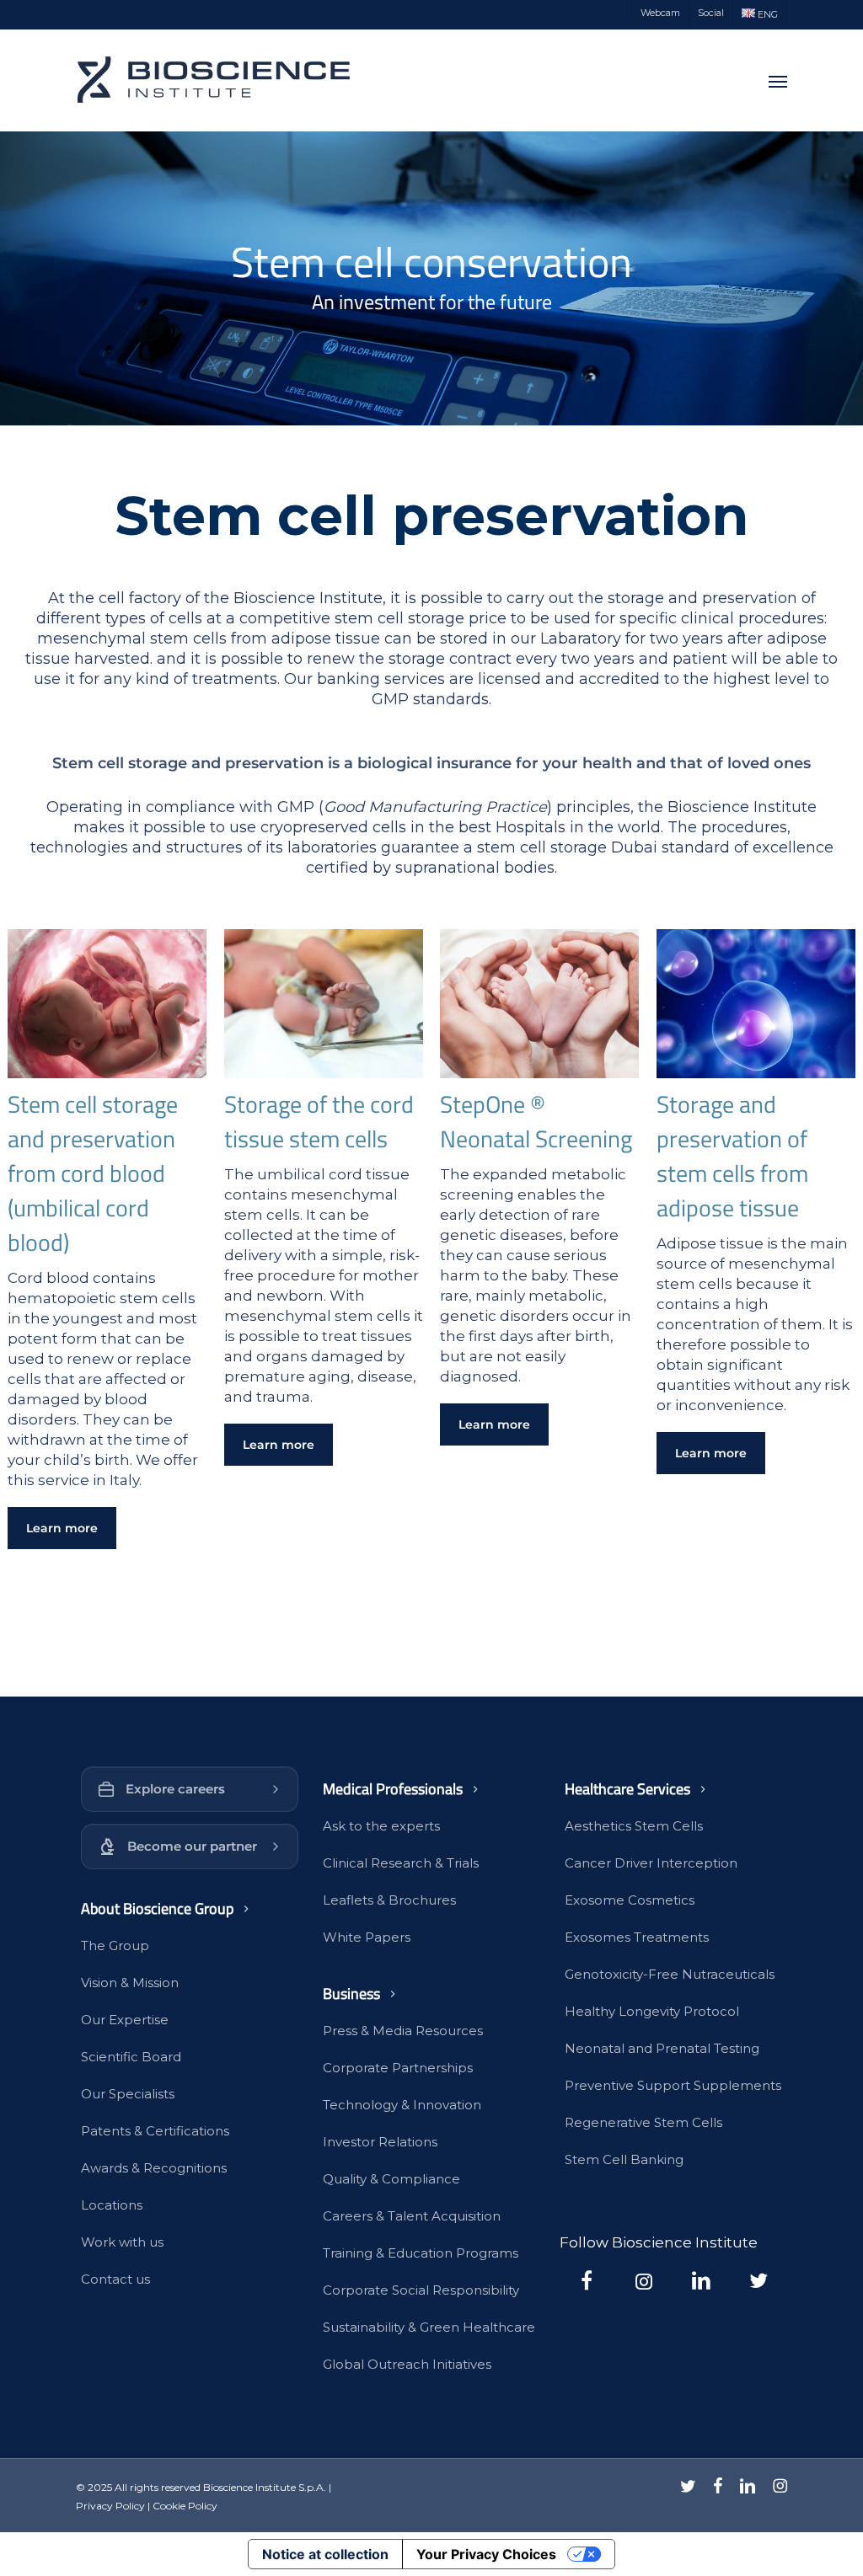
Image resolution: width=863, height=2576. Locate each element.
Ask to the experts (381, 1826)
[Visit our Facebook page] (587, 2280)
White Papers (367, 1937)
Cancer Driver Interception (651, 1863)
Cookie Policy (185, 2506)
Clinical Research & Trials (401, 1863)
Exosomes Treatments (637, 1937)
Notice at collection (325, 2554)
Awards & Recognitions (154, 2168)
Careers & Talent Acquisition (412, 2216)
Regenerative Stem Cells (643, 2122)
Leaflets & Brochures (389, 1900)
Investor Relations (380, 2142)
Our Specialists (128, 2094)
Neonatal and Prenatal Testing (662, 2048)
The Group (115, 1945)
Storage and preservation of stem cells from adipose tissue (732, 1156)
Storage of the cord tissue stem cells (319, 1121)
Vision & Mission (130, 1983)
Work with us (122, 2242)
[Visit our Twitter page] (758, 2280)
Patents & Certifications (155, 2131)
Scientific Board (131, 2057)
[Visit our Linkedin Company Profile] (701, 2280)
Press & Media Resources (403, 2031)
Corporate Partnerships (398, 2068)
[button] (778, 81)
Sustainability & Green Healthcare (429, 2327)
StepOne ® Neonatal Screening (536, 1121)
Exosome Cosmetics (630, 1900)
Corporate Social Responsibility (421, 2290)
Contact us (115, 2279)
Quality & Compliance (391, 2179)
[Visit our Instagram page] (644, 2280)
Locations (112, 2205)
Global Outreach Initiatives (407, 2364)
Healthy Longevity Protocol (652, 2011)
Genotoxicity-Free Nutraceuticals (670, 1974)
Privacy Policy (110, 2506)
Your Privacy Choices (486, 2554)
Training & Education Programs (421, 2253)
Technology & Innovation (402, 2105)
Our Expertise (125, 2020)
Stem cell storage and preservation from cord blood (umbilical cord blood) (93, 1173)
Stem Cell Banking (624, 2159)
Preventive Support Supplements (673, 2085)
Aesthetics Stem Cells (634, 1826)
